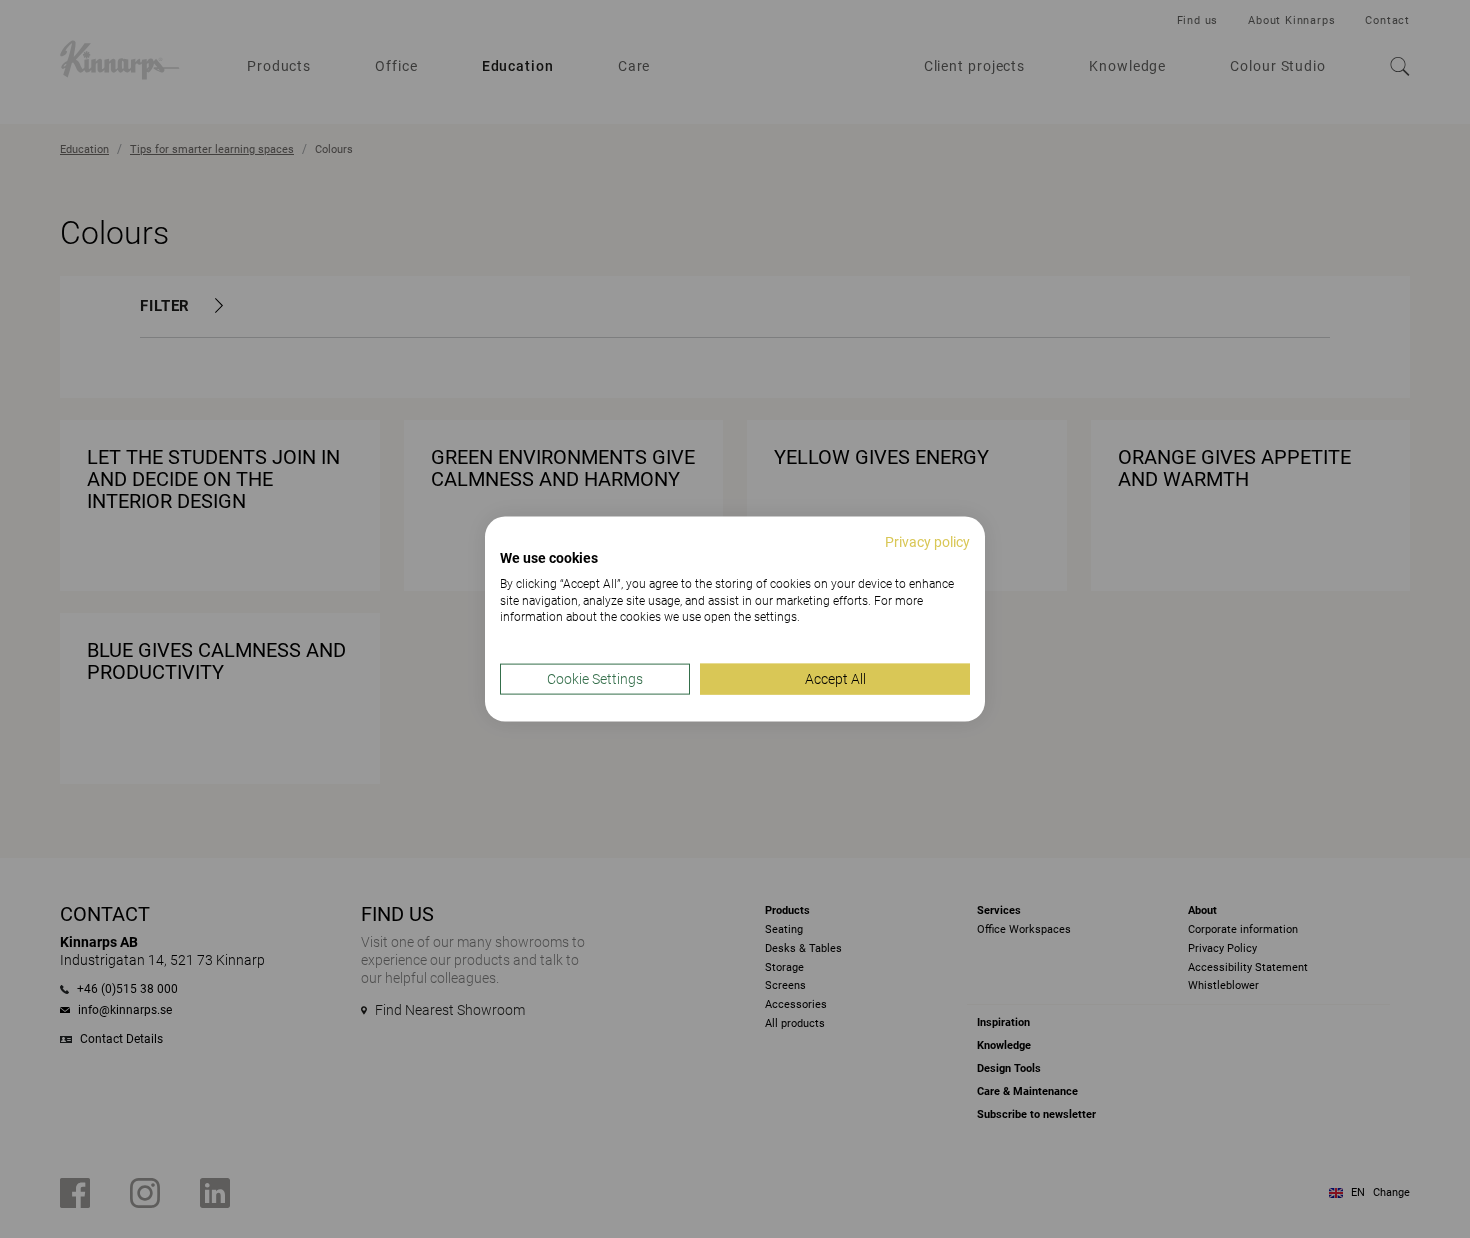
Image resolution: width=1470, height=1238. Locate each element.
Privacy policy (927, 542)
